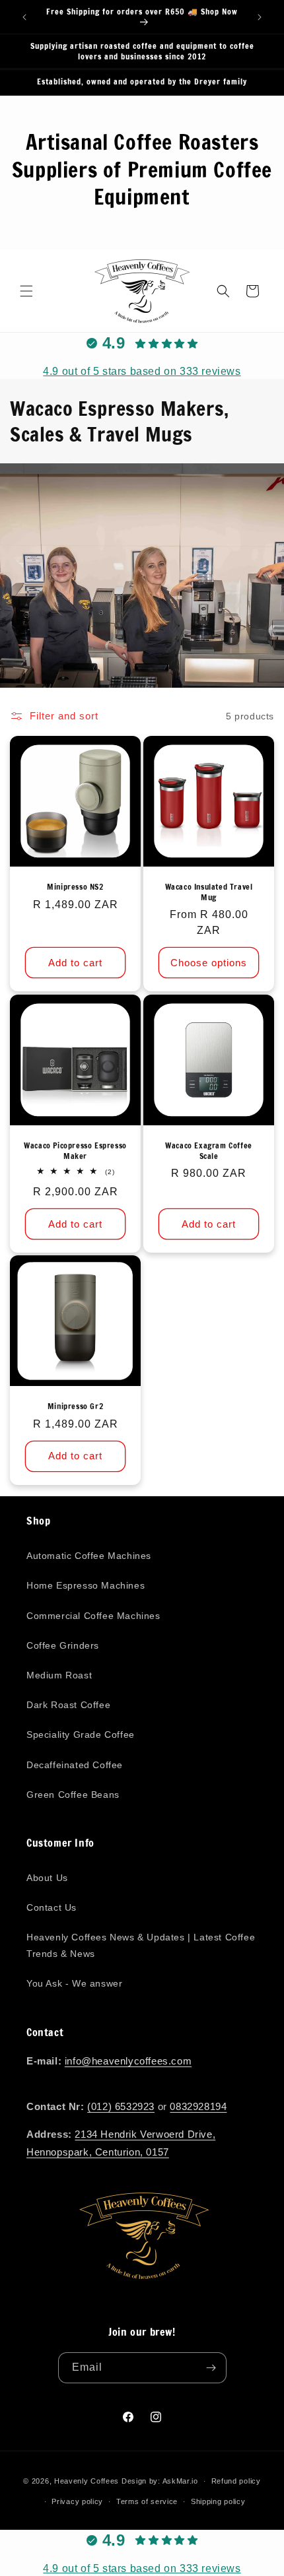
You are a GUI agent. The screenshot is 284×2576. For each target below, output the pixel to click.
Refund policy (236, 2481)
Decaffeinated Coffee (75, 1765)
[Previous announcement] (24, 17)
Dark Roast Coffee (68, 1705)
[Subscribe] (211, 2368)
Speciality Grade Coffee (81, 1734)
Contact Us (52, 1907)
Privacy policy (77, 2501)
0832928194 (198, 2106)
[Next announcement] (260, 17)
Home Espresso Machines (86, 1585)
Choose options (209, 963)
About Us (47, 1878)
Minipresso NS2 (75, 887)
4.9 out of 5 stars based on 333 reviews (142, 371)
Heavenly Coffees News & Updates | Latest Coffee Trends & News (141, 1945)
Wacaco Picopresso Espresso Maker (75, 1151)
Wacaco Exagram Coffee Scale (209, 1151)
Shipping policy (218, 2501)
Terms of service (147, 2501)
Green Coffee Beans (73, 1795)
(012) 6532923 (121, 2106)
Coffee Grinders (63, 1645)
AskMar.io (180, 2481)
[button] (26, 291)
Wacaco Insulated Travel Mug (209, 892)
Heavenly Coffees (87, 2481)
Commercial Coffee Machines (93, 1616)
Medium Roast (59, 1675)
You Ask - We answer (74, 1983)
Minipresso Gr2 (75, 1406)
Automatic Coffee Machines (89, 1556)
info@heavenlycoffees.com (128, 2061)
